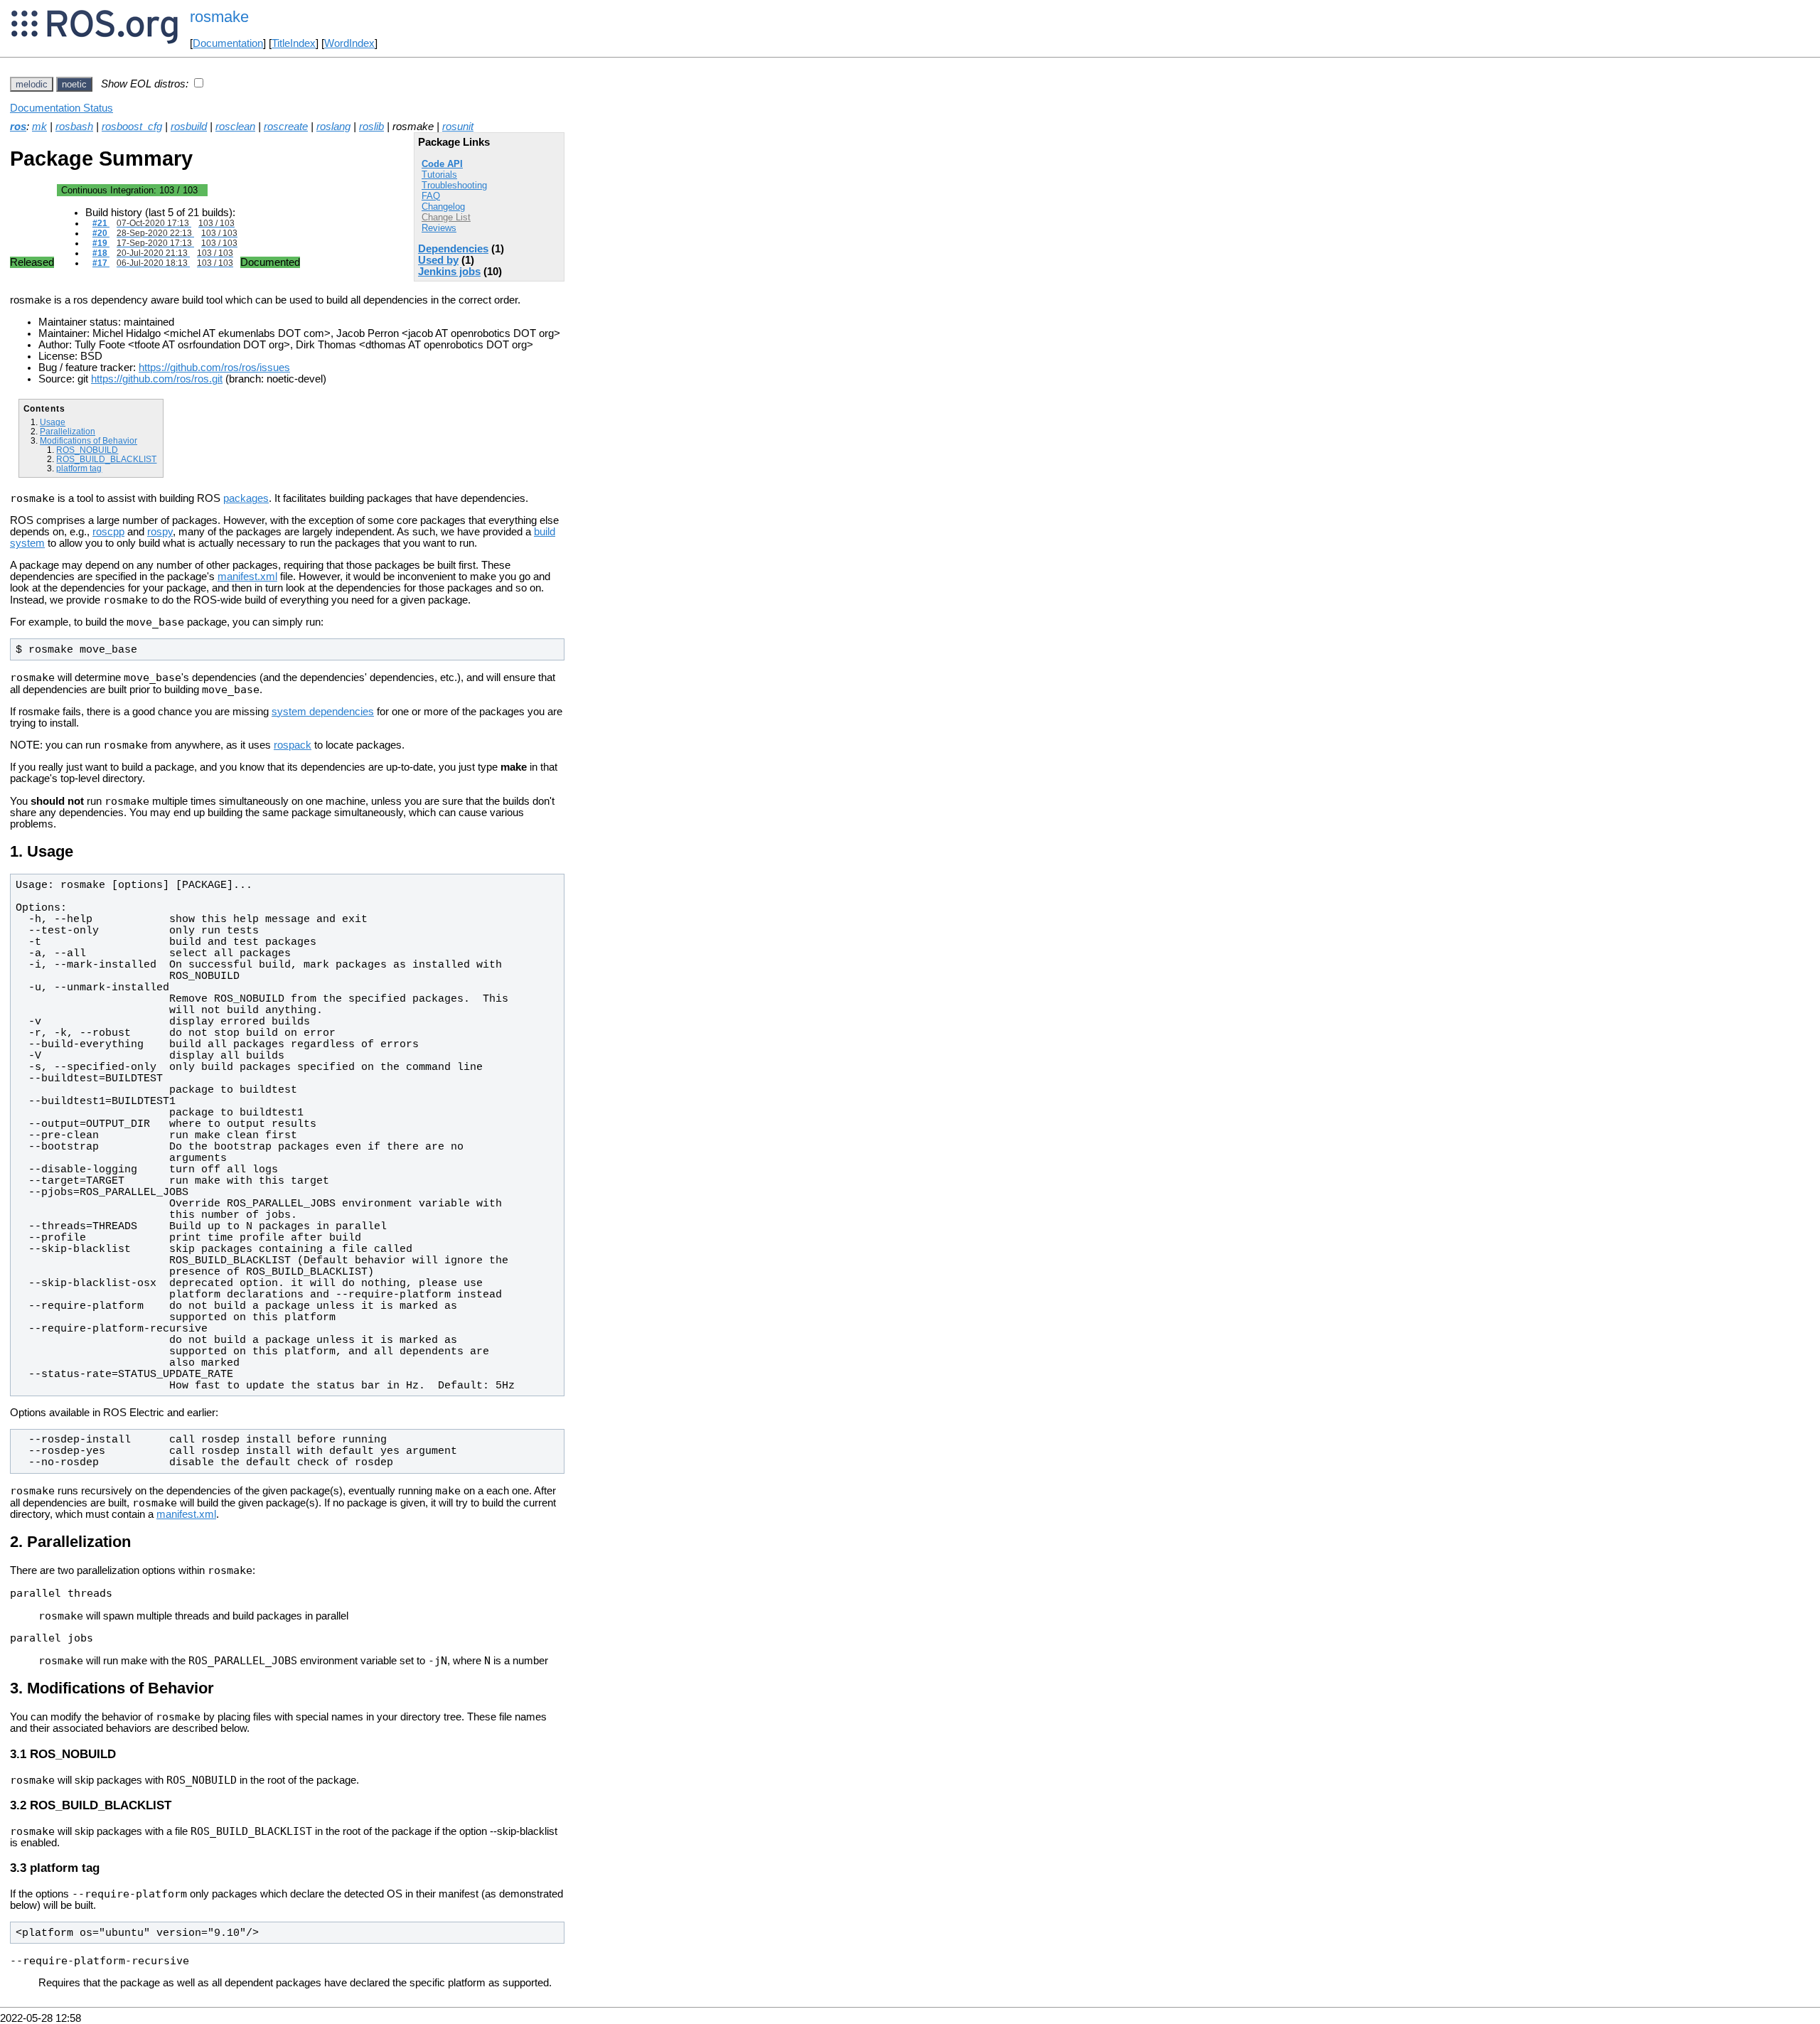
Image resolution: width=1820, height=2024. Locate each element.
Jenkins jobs (449, 272)
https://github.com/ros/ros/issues (214, 368)
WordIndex (349, 43)
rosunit (458, 127)
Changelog (443, 207)
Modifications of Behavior (89, 440)
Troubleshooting (454, 185)
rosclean (235, 127)
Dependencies (453, 249)
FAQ (431, 196)
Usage (53, 422)
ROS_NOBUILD (87, 450)
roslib (371, 127)
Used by (438, 260)
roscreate (286, 127)
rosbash (74, 127)
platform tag (79, 468)
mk (39, 127)
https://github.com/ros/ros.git (157, 379)
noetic (74, 84)
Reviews (439, 228)
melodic (32, 84)
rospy (160, 532)
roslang (333, 127)
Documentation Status (61, 108)
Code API (442, 164)
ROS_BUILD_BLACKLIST (106, 459)
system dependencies (323, 712)
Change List (446, 217)
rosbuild (189, 127)
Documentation (228, 43)
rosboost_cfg (132, 127)
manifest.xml (247, 577)
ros (18, 127)
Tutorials (439, 175)
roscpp (108, 532)
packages (246, 498)
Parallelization (68, 431)
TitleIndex (294, 43)
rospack (293, 745)
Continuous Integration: (129, 190)
